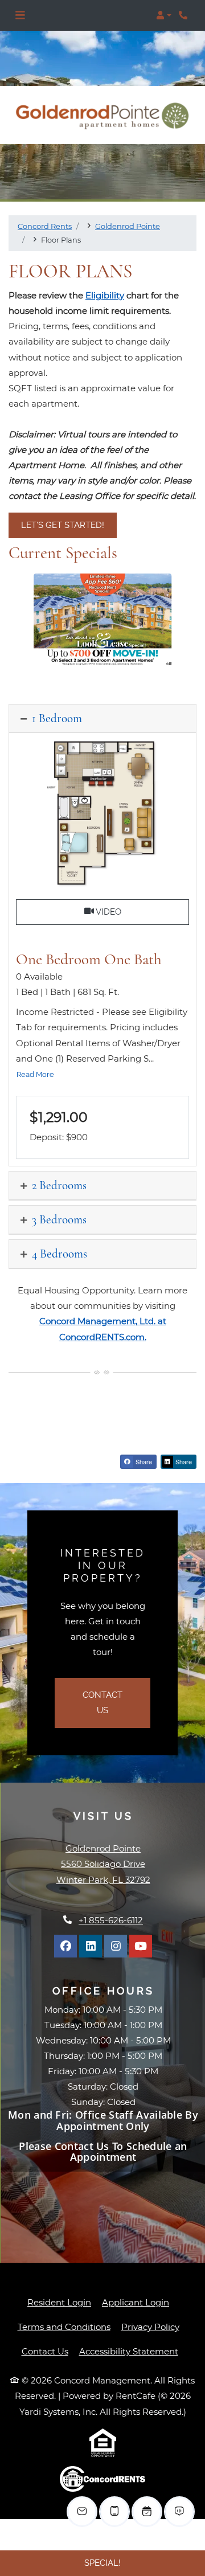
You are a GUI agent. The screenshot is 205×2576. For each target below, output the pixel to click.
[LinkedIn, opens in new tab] (91, 1946)
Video (142, 912)
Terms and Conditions (64, 2327)
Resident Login (59, 2302)
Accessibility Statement (129, 2351)
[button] (164, 15)
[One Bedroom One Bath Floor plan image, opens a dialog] (102, 814)
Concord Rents (45, 226)
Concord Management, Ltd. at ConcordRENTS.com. (103, 1329)
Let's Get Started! (63, 525)
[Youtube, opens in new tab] (141, 1946)
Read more (36, 1074)
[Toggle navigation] (20, 15)
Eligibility (105, 295)
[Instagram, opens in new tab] (116, 1946)
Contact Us (102, 1703)
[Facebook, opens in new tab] (65, 1946)
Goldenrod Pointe (128, 226)
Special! (102, 2563)
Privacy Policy (150, 2327)
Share (143, 1461)
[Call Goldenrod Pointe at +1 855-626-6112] (184, 15)
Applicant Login (136, 2302)
